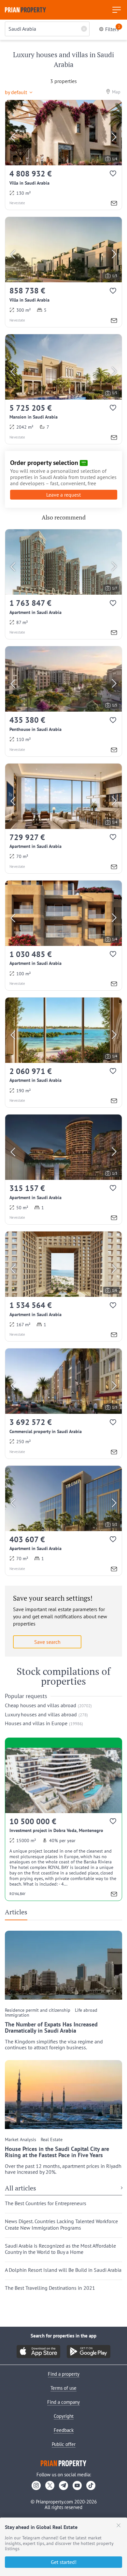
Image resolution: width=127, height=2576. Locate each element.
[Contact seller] (114, 204)
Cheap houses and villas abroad (41, 1705)
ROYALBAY (17, 1894)
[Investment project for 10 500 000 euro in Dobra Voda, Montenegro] (63, 1824)
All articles (21, 2188)
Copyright (64, 2416)
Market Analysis (21, 2140)
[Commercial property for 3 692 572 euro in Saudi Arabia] (63, 1403)
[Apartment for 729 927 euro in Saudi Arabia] (63, 818)
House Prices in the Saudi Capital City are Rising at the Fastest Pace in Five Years (57, 2152)
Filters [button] (113, 29)
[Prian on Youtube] (77, 2485)
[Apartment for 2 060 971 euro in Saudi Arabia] (63, 1052)
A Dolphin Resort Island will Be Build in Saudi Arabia (63, 2270)
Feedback (64, 2430)
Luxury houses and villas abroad (41, 1714)
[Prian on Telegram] (63, 2485)
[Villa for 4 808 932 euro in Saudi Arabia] (63, 155)
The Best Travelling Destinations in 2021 (50, 2288)
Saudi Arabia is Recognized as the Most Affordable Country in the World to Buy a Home (60, 2249)
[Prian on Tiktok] (91, 2485)
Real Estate (52, 2140)
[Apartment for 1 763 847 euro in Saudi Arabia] (63, 584)
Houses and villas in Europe (36, 1723)
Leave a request (63, 495)
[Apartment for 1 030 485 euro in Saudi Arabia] (63, 935)
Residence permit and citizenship (38, 2010)
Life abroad (86, 2010)
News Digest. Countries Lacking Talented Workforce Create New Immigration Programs (61, 2224)
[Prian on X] (50, 2485)
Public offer (64, 2444)
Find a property (64, 2374)
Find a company (63, 2402)
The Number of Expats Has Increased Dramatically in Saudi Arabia (51, 2028)
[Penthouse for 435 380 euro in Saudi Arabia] (63, 701)
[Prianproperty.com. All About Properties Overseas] (25, 10)
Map (116, 92)
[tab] (19, 1914)
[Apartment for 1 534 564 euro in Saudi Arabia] (63, 1286)
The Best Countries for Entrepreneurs (46, 2203)
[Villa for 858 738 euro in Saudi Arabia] (63, 272)
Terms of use (63, 2388)
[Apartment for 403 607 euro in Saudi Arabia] (63, 1521)
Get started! (64, 2562)
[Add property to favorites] (113, 175)
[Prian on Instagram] (36, 2485)
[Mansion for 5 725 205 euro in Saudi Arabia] (63, 389)
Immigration (17, 2015)
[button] (21, 91)
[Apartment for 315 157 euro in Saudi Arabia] (63, 1169)
